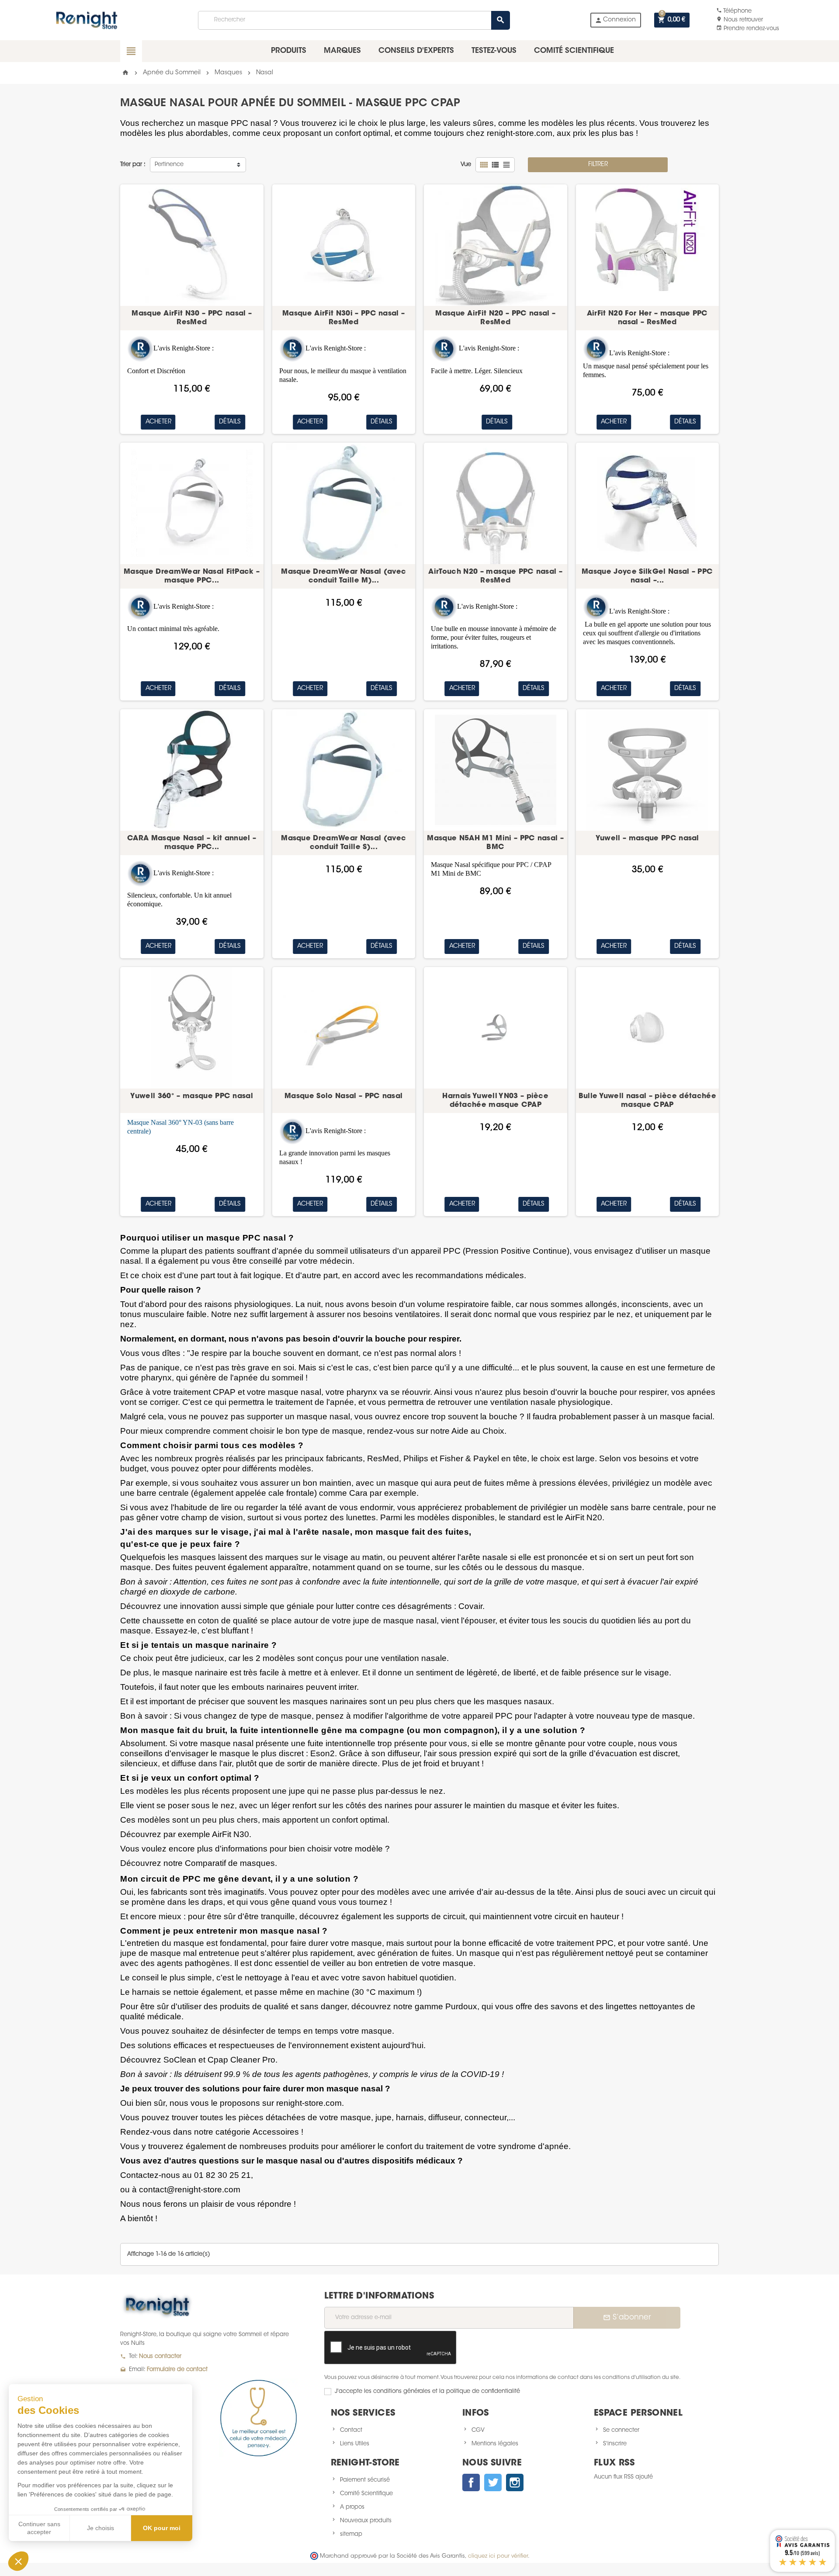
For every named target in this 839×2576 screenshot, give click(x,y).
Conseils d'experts (416, 51)
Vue (466, 165)
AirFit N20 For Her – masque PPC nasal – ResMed (647, 318)
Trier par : (133, 165)
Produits (289, 51)
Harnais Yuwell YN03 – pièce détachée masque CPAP (495, 1101)
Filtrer (598, 165)
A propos (352, 2507)
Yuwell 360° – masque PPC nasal (192, 1096)
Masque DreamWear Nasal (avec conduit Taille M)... (343, 576)
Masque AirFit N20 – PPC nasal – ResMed (495, 318)
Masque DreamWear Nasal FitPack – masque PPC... (192, 576)
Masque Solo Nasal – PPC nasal (343, 1096)
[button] (18, 2561)
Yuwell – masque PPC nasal (647, 839)
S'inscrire (615, 2444)
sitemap (351, 2534)
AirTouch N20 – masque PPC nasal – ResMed (495, 576)
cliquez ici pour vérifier (498, 2556)
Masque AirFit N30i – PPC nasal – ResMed (343, 318)
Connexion (615, 20)
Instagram (515, 2482)
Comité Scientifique (366, 2494)
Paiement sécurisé (365, 2480)
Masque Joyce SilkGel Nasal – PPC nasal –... (647, 576)
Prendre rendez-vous (748, 29)
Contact (351, 2430)
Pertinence (169, 165)
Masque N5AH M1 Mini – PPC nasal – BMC (495, 843)
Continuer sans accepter (39, 2528)
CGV (478, 2430)
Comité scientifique (574, 51)
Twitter (493, 2482)
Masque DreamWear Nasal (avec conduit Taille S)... (343, 843)
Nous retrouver (740, 20)
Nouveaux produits (366, 2521)
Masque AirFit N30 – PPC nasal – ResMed (192, 318)
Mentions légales (495, 2444)
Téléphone (734, 11)
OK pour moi (162, 2528)
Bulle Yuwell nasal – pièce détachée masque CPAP (647, 1101)
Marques (342, 51)
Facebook (471, 2482)
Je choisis (101, 2528)
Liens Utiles (355, 2444)
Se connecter (621, 2430)
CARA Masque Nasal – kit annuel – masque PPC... (192, 843)
